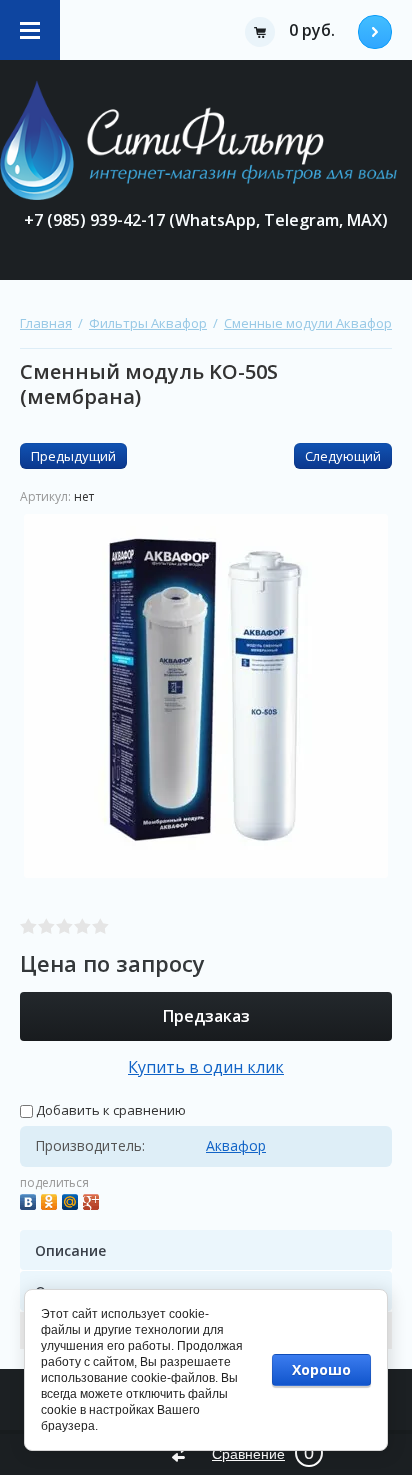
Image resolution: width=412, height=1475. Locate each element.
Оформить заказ (375, 32)
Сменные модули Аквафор (308, 323)
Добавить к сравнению (109, 1110)
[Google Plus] (93, 1199)
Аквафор (236, 1145)
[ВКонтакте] (30, 1199)
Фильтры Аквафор (148, 323)
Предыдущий (73, 456)
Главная (46, 323)
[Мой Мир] (72, 1199)
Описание (70, 1250)
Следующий (343, 456)
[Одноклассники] (51, 1199)
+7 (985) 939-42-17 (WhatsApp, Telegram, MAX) (206, 220)
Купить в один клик (206, 1067)
